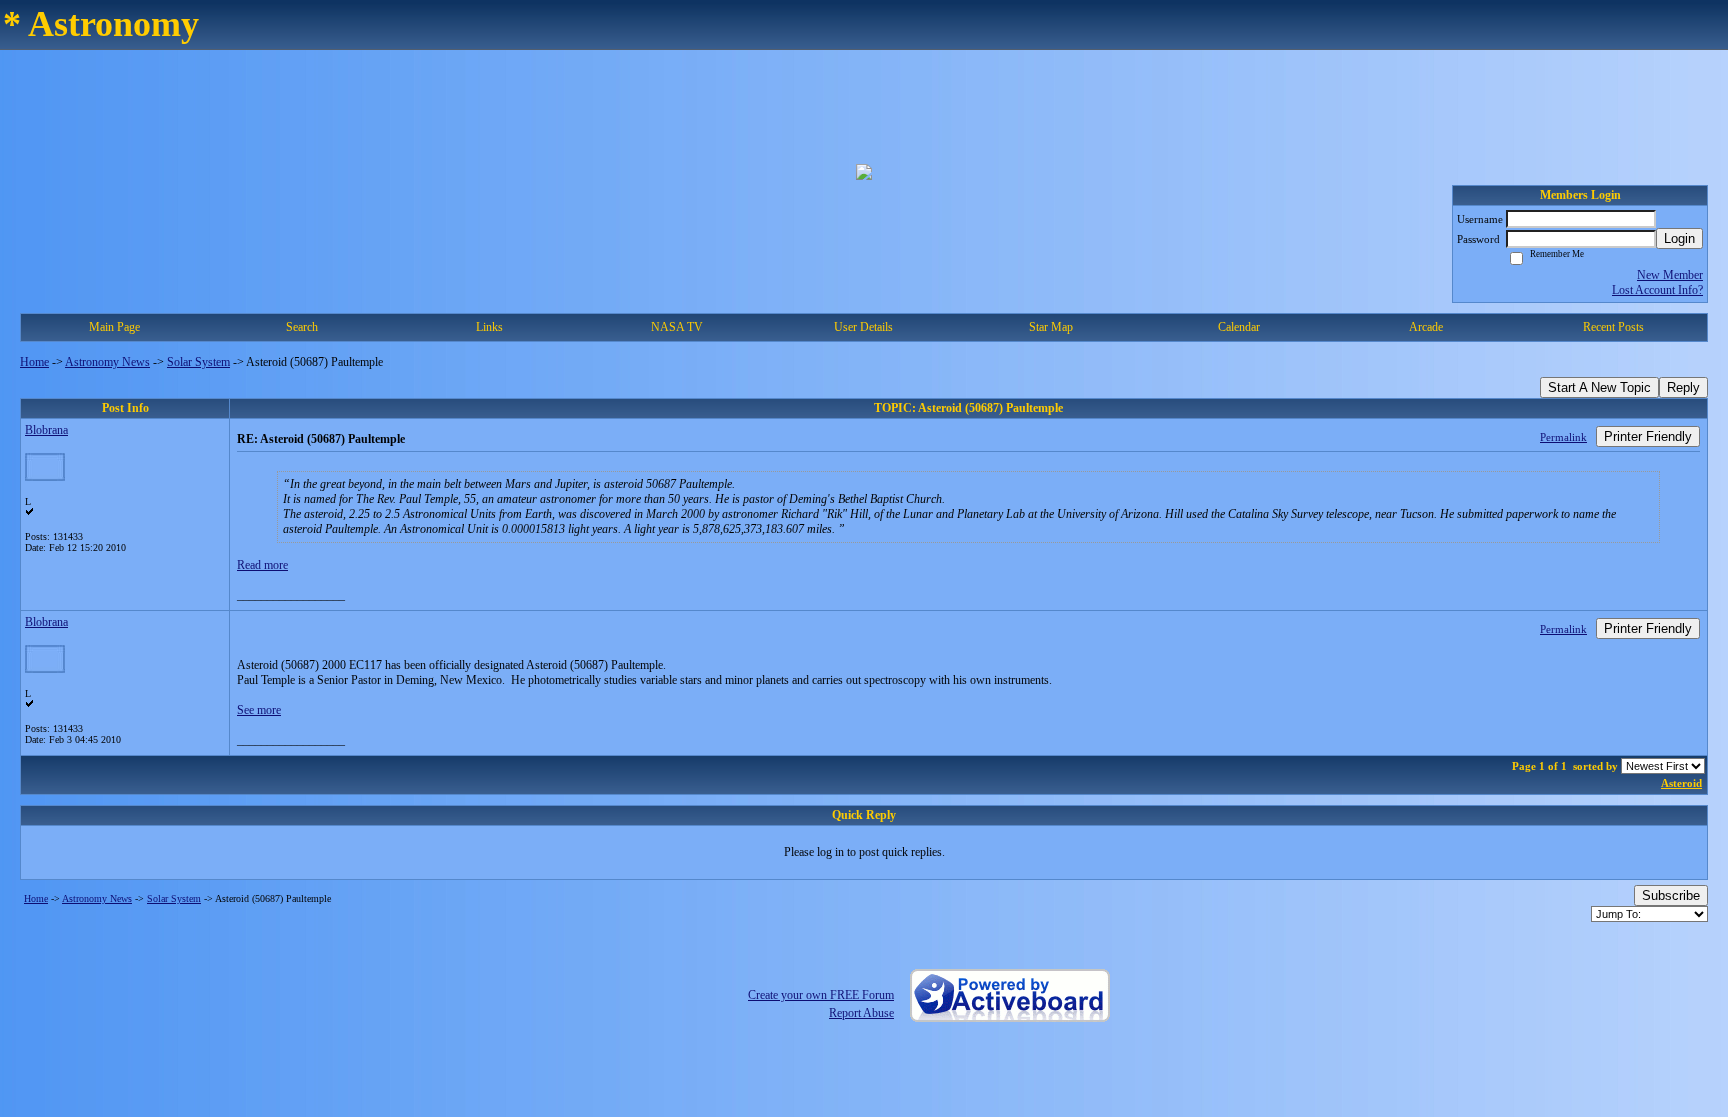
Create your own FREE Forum (821, 995)
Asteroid (1681, 783)
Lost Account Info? (1657, 290)
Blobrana (46, 430)
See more (259, 710)
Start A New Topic (1599, 387)
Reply (1683, 387)
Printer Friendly (1648, 436)
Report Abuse (861, 1013)
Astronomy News (107, 362)
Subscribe (1671, 895)
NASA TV (677, 327)
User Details (863, 327)
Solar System (198, 362)
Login (1679, 238)
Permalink (1563, 437)
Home (34, 362)
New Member (1670, 275)
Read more (262, 565)
